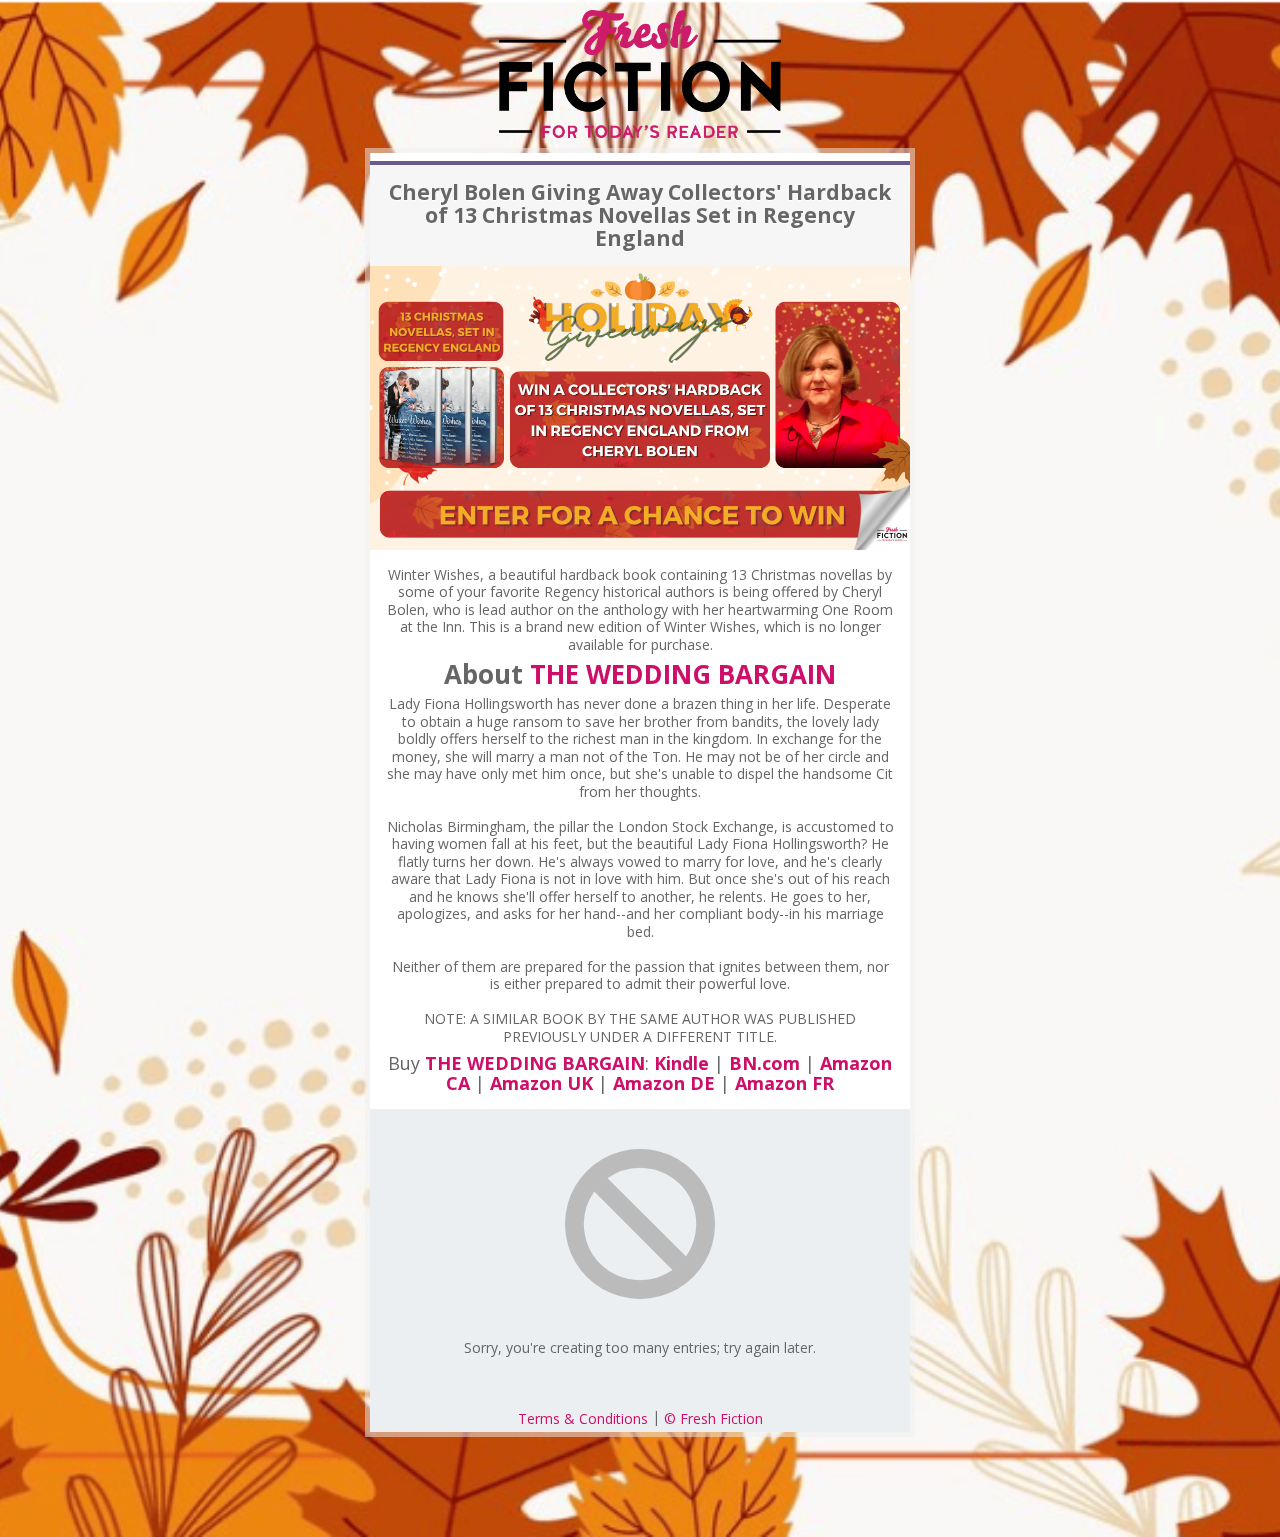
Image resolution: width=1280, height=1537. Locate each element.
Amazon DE (664, 1083)
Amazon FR (784, 1083)
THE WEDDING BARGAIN (683, 674)
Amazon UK (541, 1083)
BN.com (764, 1063)
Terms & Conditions (583, 1418)
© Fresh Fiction (713, 1418)
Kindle (681, 1063)
